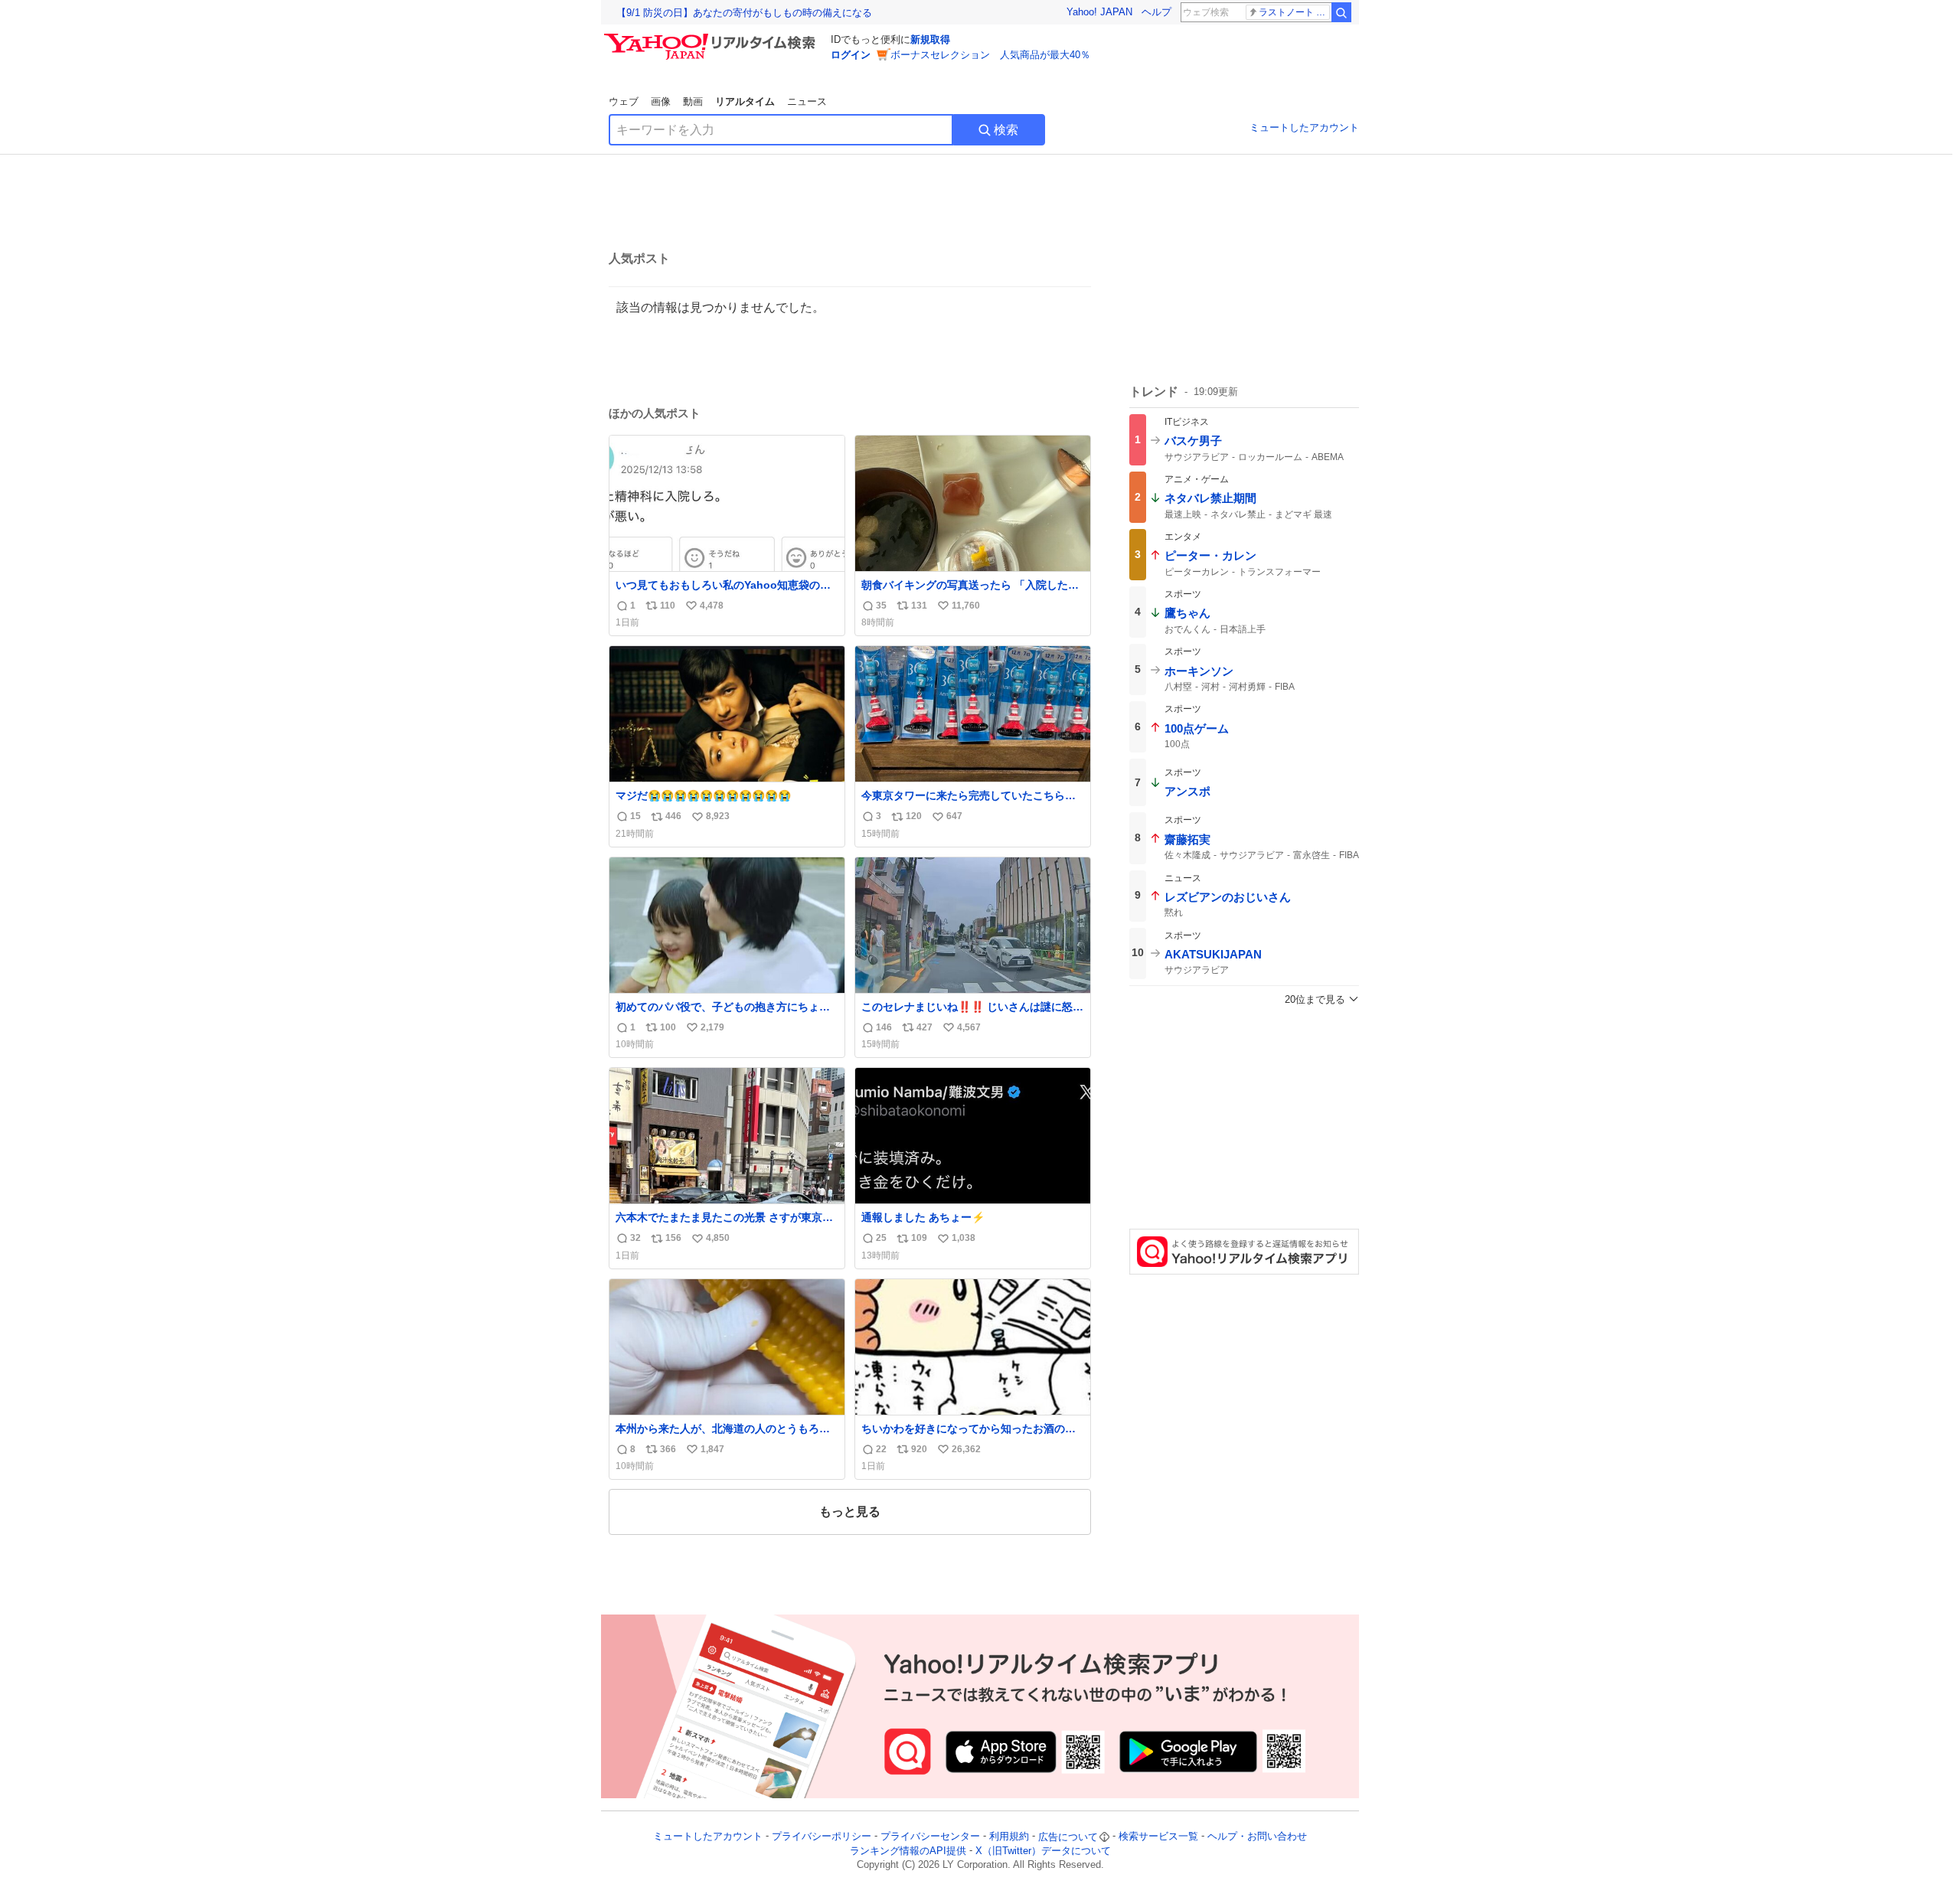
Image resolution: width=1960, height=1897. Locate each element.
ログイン (851, 55)
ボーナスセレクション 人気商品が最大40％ (990, 55)
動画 (693, 101)
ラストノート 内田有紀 (1294, 12)
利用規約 (1009, 1837)
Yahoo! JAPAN (1099, 12)
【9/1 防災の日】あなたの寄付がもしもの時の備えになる (744, 13)
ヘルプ (1156, 12)
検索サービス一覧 (1158, 1837)
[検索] (1341, 12)
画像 (661, 101)
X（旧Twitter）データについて (1043, 1851)
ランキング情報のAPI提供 (908, 1851)
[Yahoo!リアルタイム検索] (712, 38)
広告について (1068, 1837)
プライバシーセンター (930, 1837)
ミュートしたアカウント (1304, 127)
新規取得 (930, 39)
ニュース (807, 101)
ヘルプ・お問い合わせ (1257, 1837)
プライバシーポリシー (822, 1837)
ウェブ (624, 101)
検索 (1006, 130)
